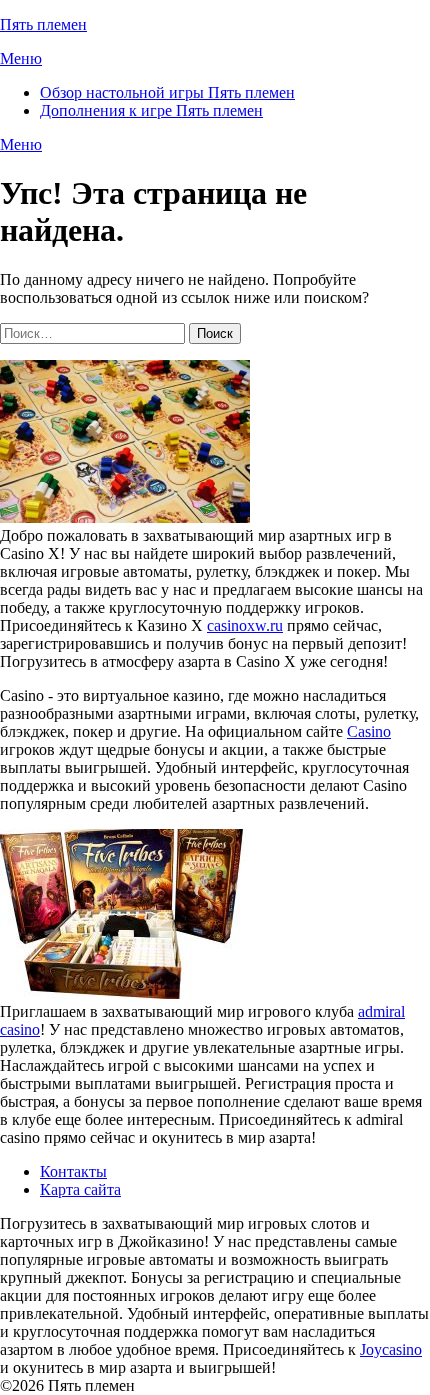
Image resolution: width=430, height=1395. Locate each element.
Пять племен (43, 24)
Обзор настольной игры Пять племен (167, 92)
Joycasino (391, 1349)
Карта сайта (80, 1189)
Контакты (73, 1171)
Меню (21, 58)
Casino (369, 731)
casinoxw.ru (245, 625)
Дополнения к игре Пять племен (151, 110)
